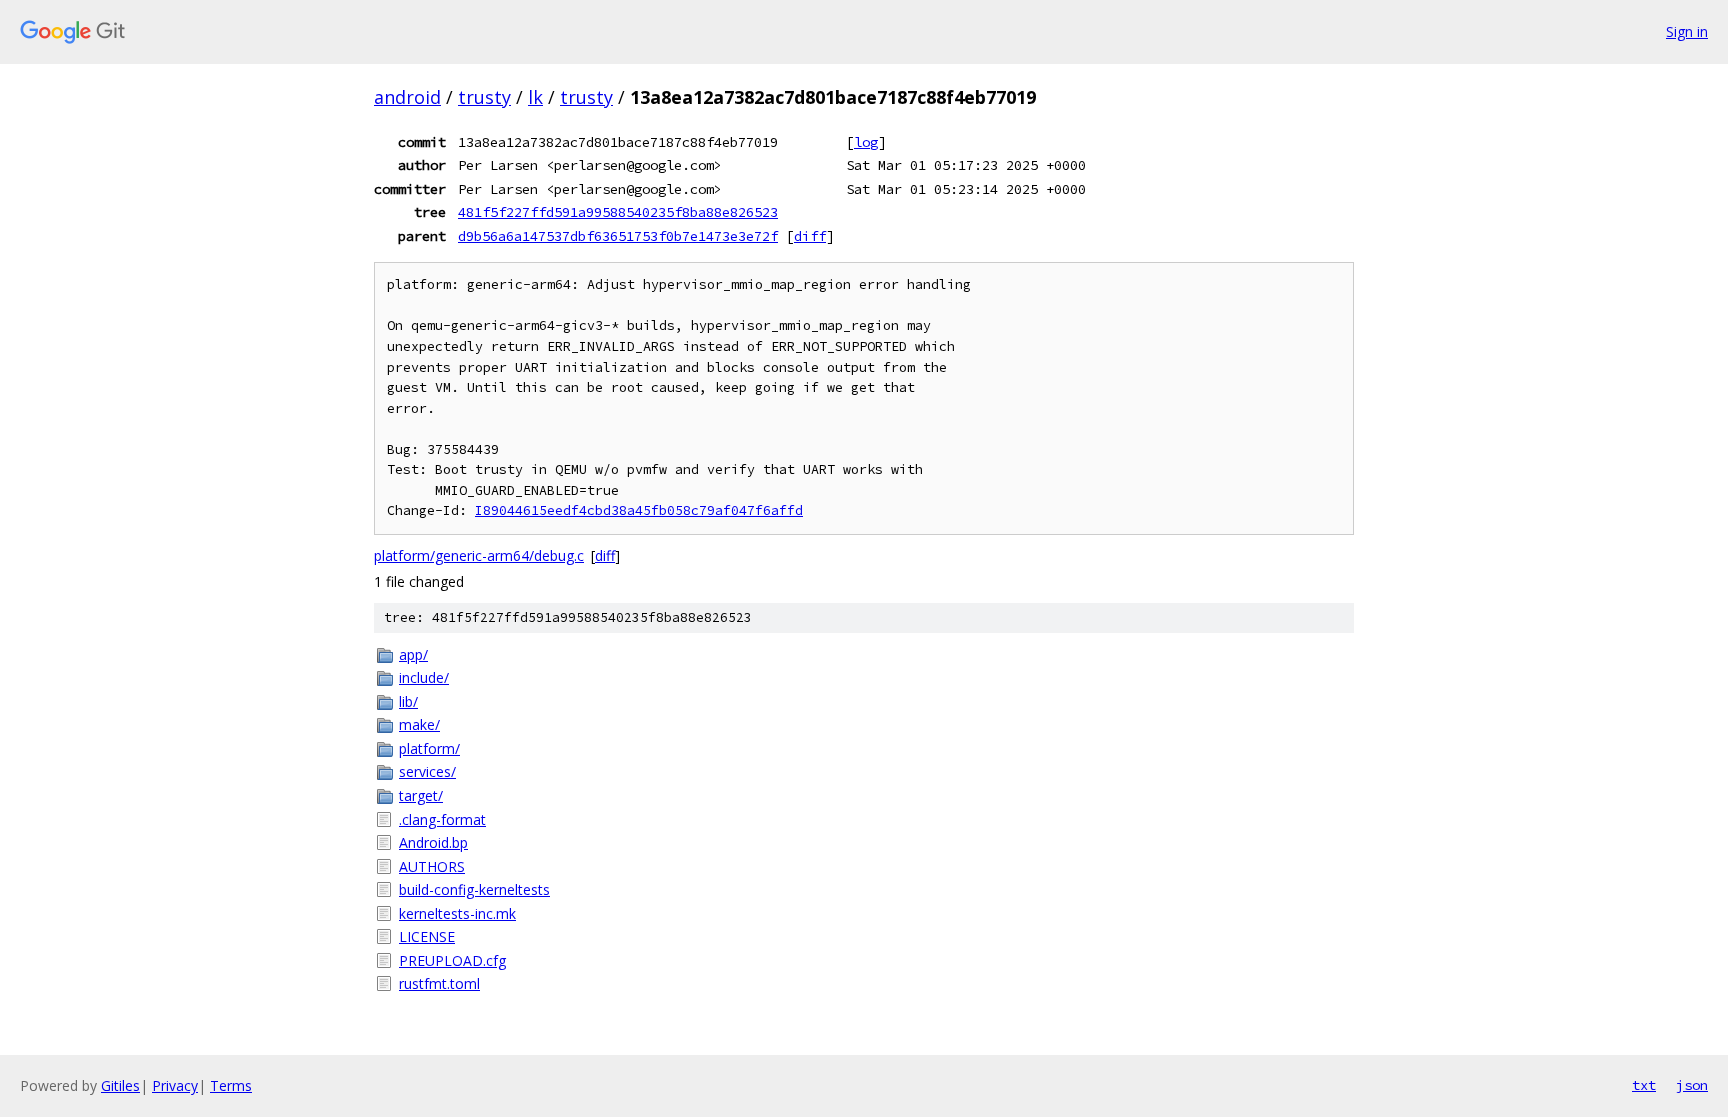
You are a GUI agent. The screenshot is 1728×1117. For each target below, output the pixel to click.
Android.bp (433, 842)
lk (535, 97)
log (866, 142)
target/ (421, 795)
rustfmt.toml (439, 983)
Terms (231, 1085)
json (1692, 1085)
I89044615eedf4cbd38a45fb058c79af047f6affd (639, 510)
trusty (484, 97)
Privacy (175, 1085)
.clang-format (442, 819)
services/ (427, 771)
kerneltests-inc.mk (457, 913)
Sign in (1687, 31)
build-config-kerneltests (474, 889)
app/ (413, 654)
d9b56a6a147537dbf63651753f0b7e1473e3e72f (618, 236)
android (407, 97)
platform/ (429, 748)
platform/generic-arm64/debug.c (479, 555)
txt (1644, 1085)
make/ (419, 724)
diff (810, 236)
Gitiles (120, 1085)
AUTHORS (432, 866)
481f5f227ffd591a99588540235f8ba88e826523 (618, 212)
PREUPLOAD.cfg (452, 960)
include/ (424, 677)
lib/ (408, 701)
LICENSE (427, 936)
